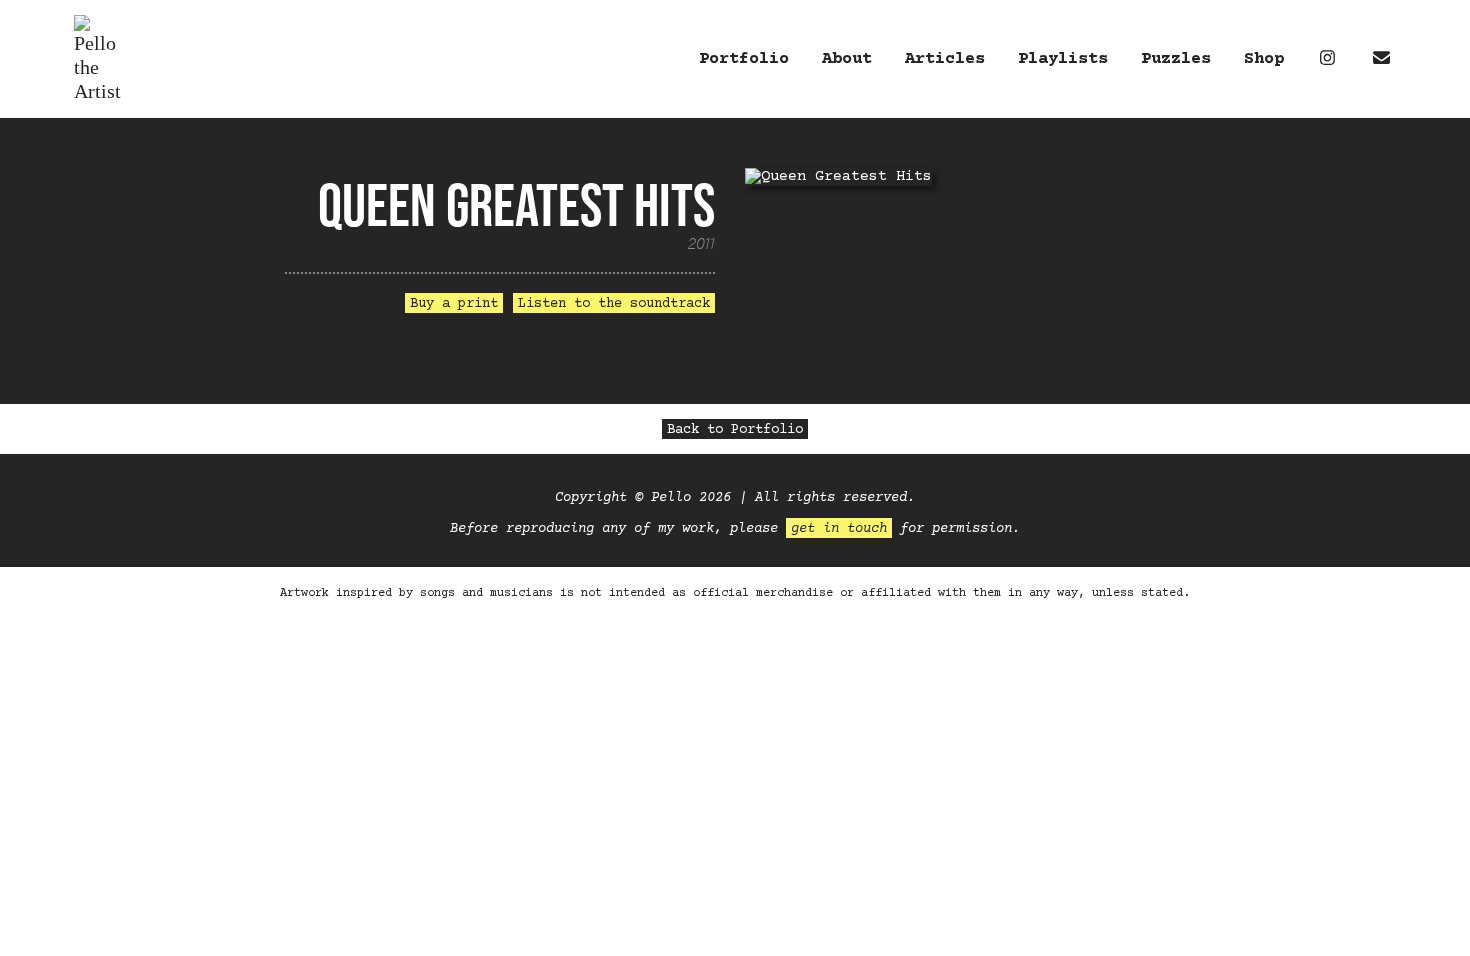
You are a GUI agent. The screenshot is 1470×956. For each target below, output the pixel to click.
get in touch (839, 529)
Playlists (1063, 59)
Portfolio (744, 59)
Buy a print (454, 304)
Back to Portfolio (735, 430)
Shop (1264, 59)
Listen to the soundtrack (614, 304)
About (847, 59)
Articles (945, 59)
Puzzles (1176, 59)
